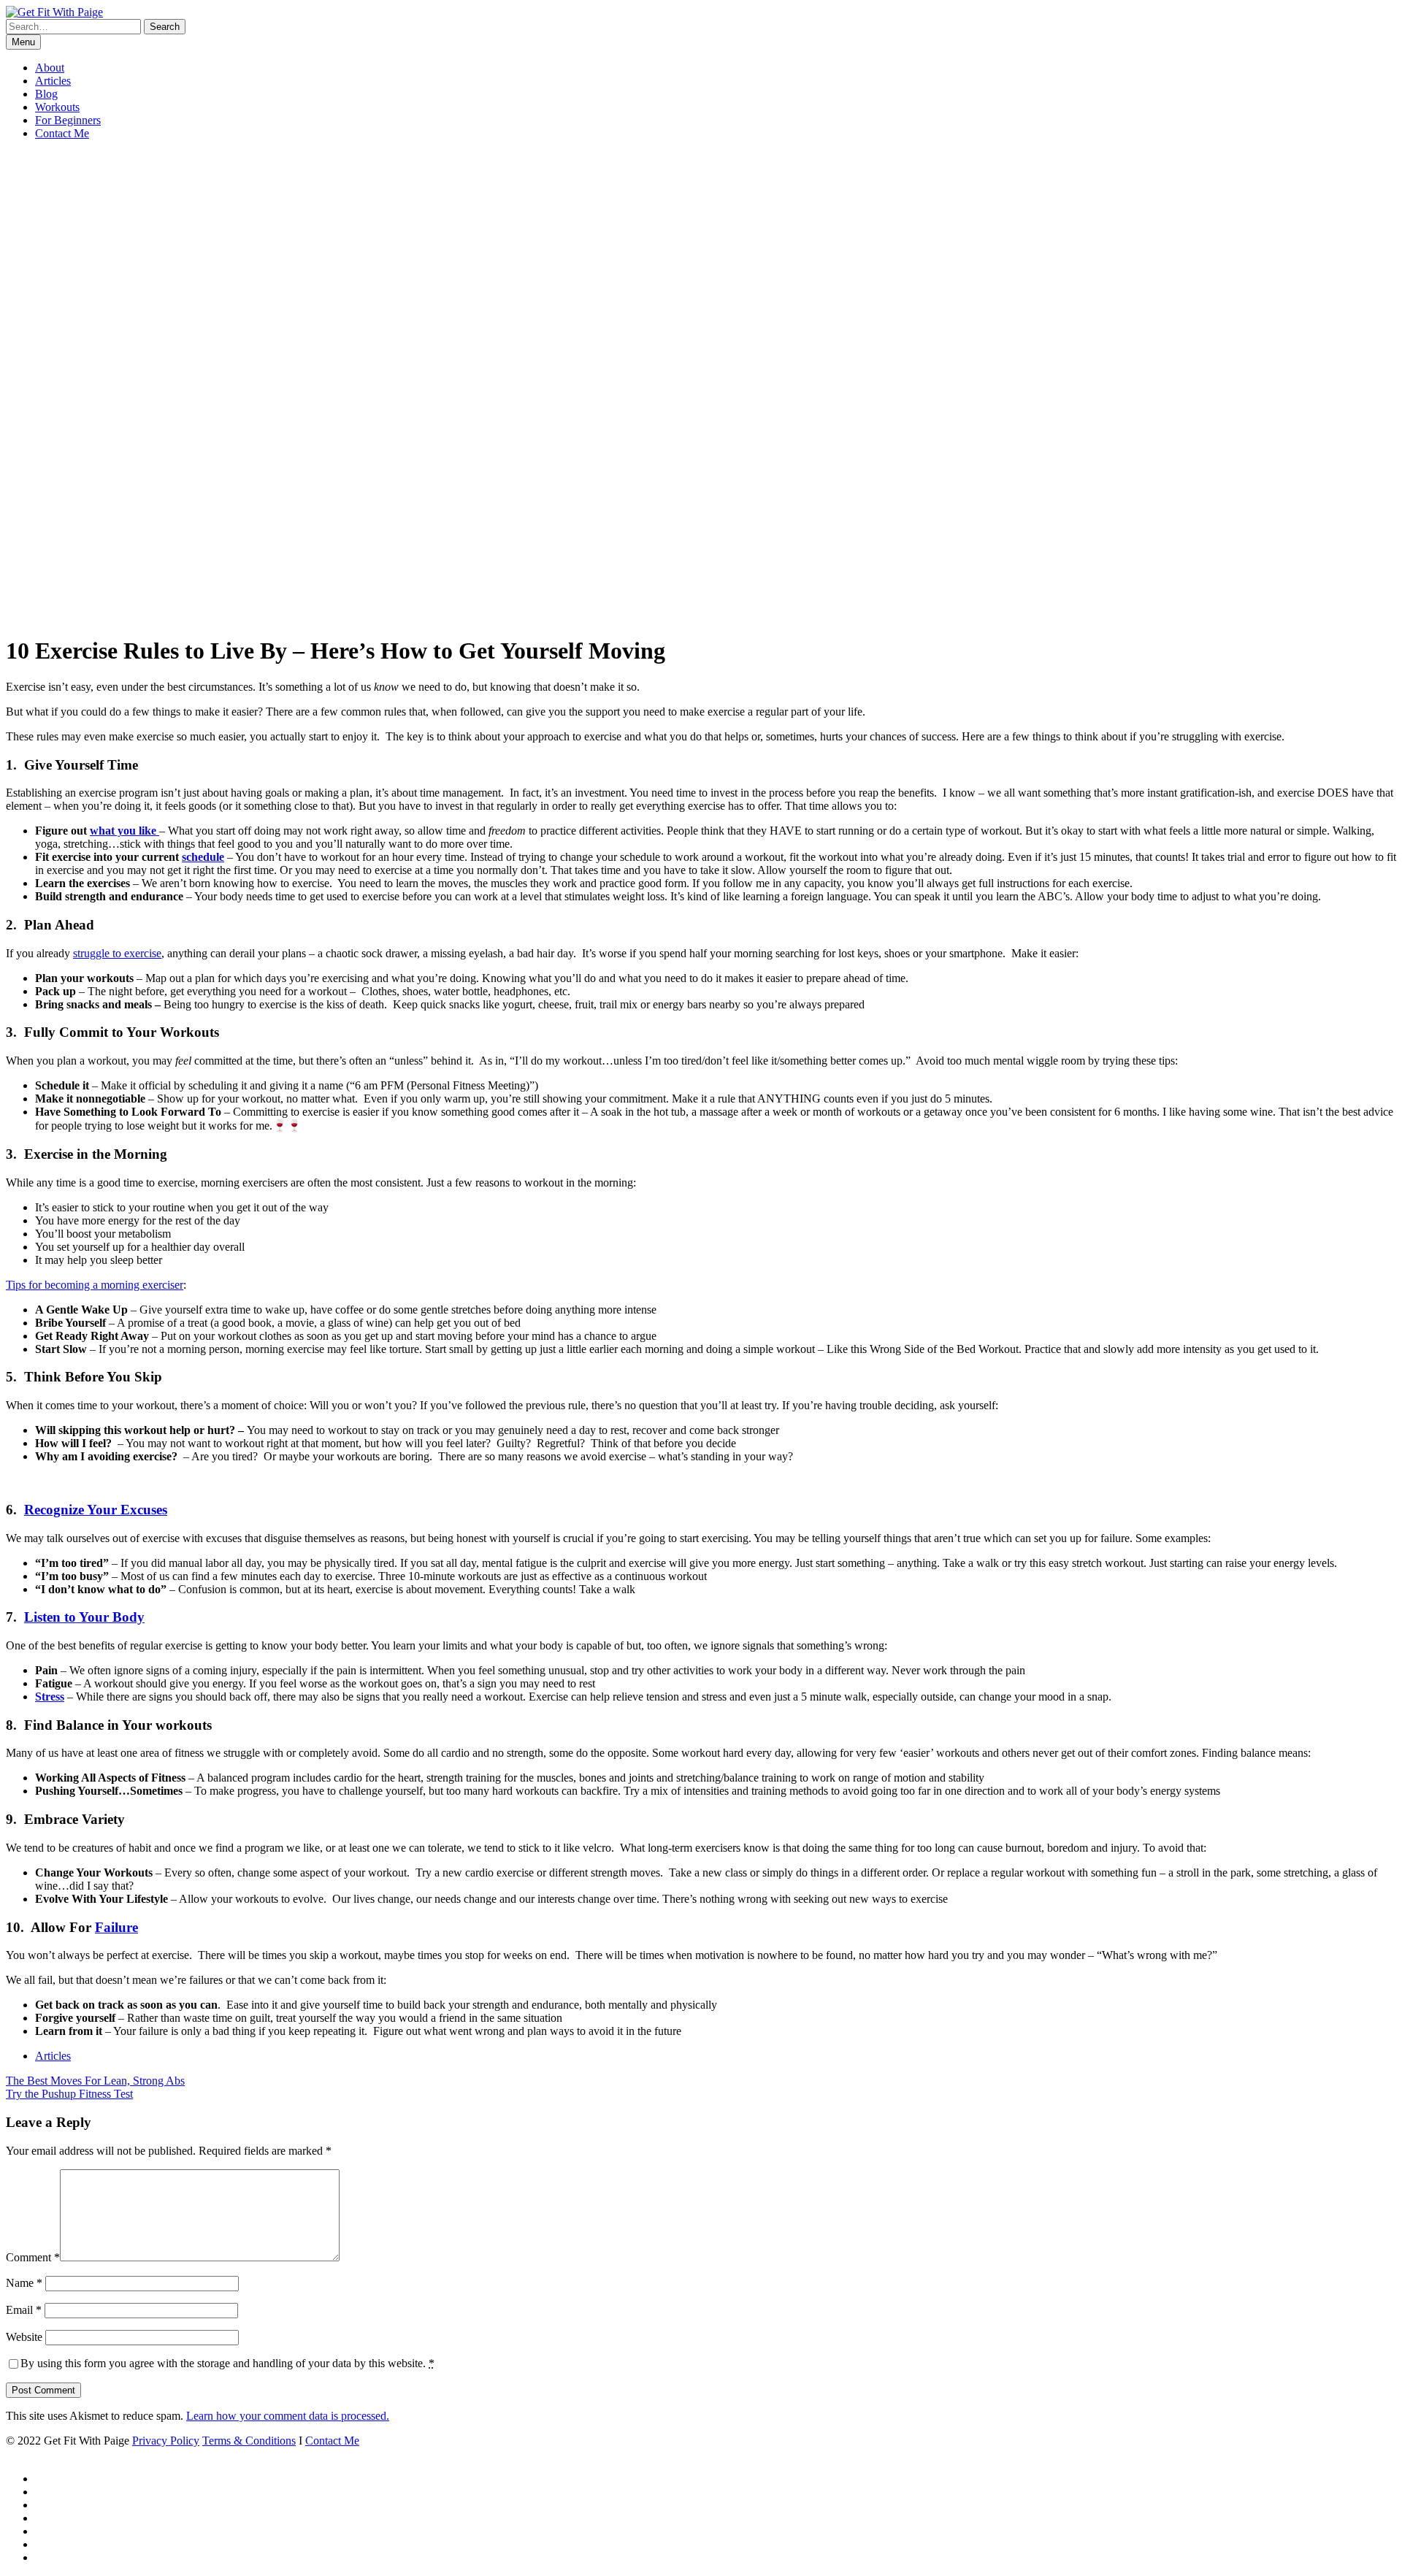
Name (24, 2283)
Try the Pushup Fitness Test (69, 2094)
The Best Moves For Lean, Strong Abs (95, 2081)
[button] (165, 27)
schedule (203, 857)
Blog (46, 94)
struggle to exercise (117, 953)
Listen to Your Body (84, 1617)
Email (24, 2310)
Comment (33, 2257)
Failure (116, 1927)
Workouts (57, 107)
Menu (23, 42)
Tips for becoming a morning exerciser (95, 1285)
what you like (125, 831)
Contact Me (62, 133)
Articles (53, 81)
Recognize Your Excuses (96, 1510)
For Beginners (68, 120)
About (50, 68)
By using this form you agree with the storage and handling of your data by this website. (227, 2363)
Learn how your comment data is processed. (288, 2416)
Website (24, 2337)
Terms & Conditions (249, 2441)
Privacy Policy (166, 2441)
